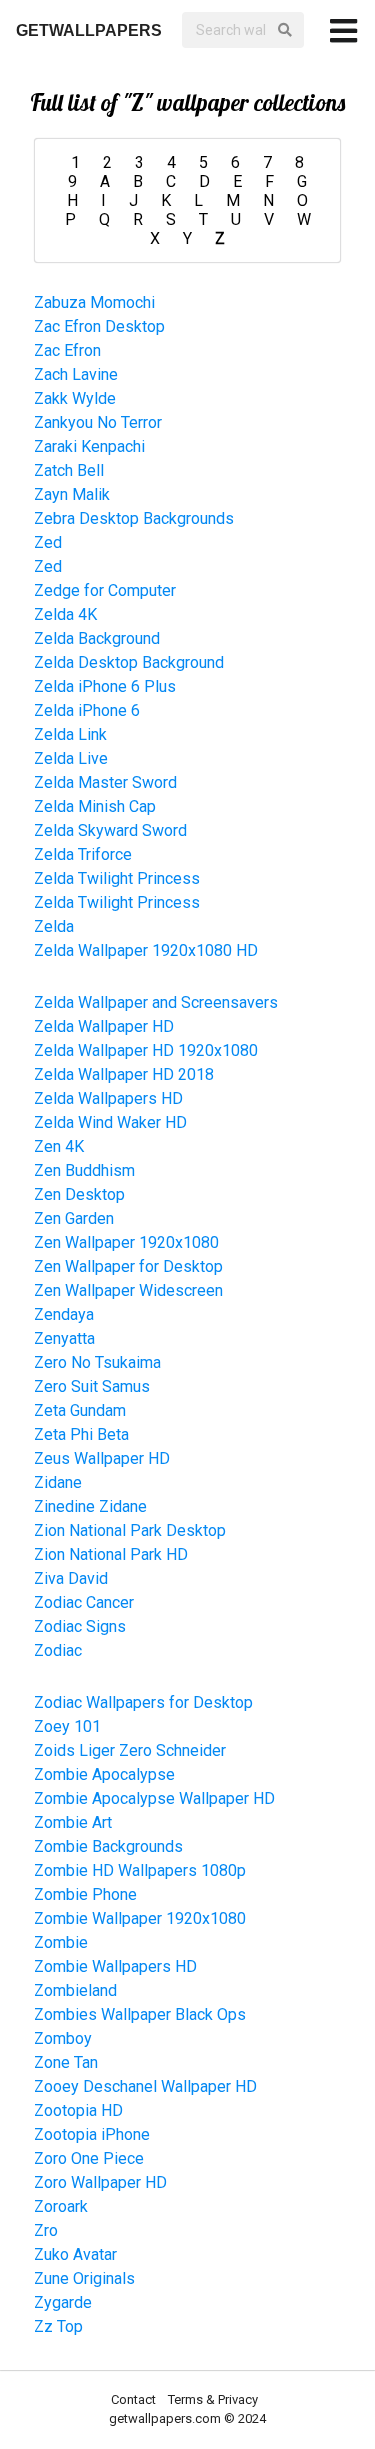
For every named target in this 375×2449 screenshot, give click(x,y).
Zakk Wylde (75, 398)
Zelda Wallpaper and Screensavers (156, 1002)
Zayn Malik (72, 494)
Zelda (54, 926)
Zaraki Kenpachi (89, 446)
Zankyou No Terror (98, 422)
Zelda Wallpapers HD (108, 1098)
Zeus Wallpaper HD (102, 1458)
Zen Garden (74, 1218)
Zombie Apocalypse (104, 1774)
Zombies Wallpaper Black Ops (140, 2014)
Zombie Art (73, 1822)
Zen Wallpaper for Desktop (128, 1266)
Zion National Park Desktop (130, 1530)
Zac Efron (67, 350)
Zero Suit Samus (92, 1386)
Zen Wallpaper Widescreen (128, 1290)
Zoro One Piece (89, 2158)
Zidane (58, 1482)
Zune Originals (84, 2278)
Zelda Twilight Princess (117, 878)
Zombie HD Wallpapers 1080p (140, 1870)
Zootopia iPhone (92, 2134)
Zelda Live (71, 758)
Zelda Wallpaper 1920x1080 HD (146, 950)
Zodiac (58, 1650)
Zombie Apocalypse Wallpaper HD (154, 1798)
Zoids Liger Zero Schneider (130, 1750)
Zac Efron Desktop (99, 326)
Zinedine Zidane (90, 1506)
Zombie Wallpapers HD (115, 1966)
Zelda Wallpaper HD (104, 1026)
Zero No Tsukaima (97, 1362)
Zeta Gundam (80, 1410)
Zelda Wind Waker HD (110, 1122)
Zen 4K (59, 1146)
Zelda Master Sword (105, 782)
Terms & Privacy (213, 2399)
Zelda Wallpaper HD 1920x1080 (146, 1050)
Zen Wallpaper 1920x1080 (126, 1242)
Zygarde (63, 2302)
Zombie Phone (85, 1894)
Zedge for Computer (105, 590)
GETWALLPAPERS (89, 30)
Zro (46, 2230)
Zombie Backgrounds (108, 1846)
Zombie (61, 1942)
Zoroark (61, 2206)
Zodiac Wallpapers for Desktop (143, 1702)
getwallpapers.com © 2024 (187, 2418)
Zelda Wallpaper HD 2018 (124, 1074)
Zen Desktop (79, 1194)
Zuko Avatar (75, 2254)
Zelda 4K (65, 614)
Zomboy (63, 2038)
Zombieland (75, 1990)
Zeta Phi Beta (81, 1434)
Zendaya (64, 1314)
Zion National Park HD (111, 1554)
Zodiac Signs (80, 1626)
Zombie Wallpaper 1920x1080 (140, 1918)
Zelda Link (70, 734)
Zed (48, 542)
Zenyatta (64, 1338)
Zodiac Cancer (84, 1602)
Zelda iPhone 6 (87, 710)
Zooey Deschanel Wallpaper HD (145, 2086)
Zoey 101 (67, 1726)
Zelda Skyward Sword (110, 830)
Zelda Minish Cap (95, 806)
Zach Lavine (76, 374)
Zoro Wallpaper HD (100, 2182)
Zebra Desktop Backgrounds (134, 518)
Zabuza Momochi (94, 302)
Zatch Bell (69, 470)
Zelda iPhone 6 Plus (105, 686)
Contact (135, 2399)
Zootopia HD (78, 2110)
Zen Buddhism (84, 1170)
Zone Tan (66, 2062)
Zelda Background (97, 638)
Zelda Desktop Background (129, 662)
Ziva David (71, 1578)
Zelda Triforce (83, 854)
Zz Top (58, 2326)
